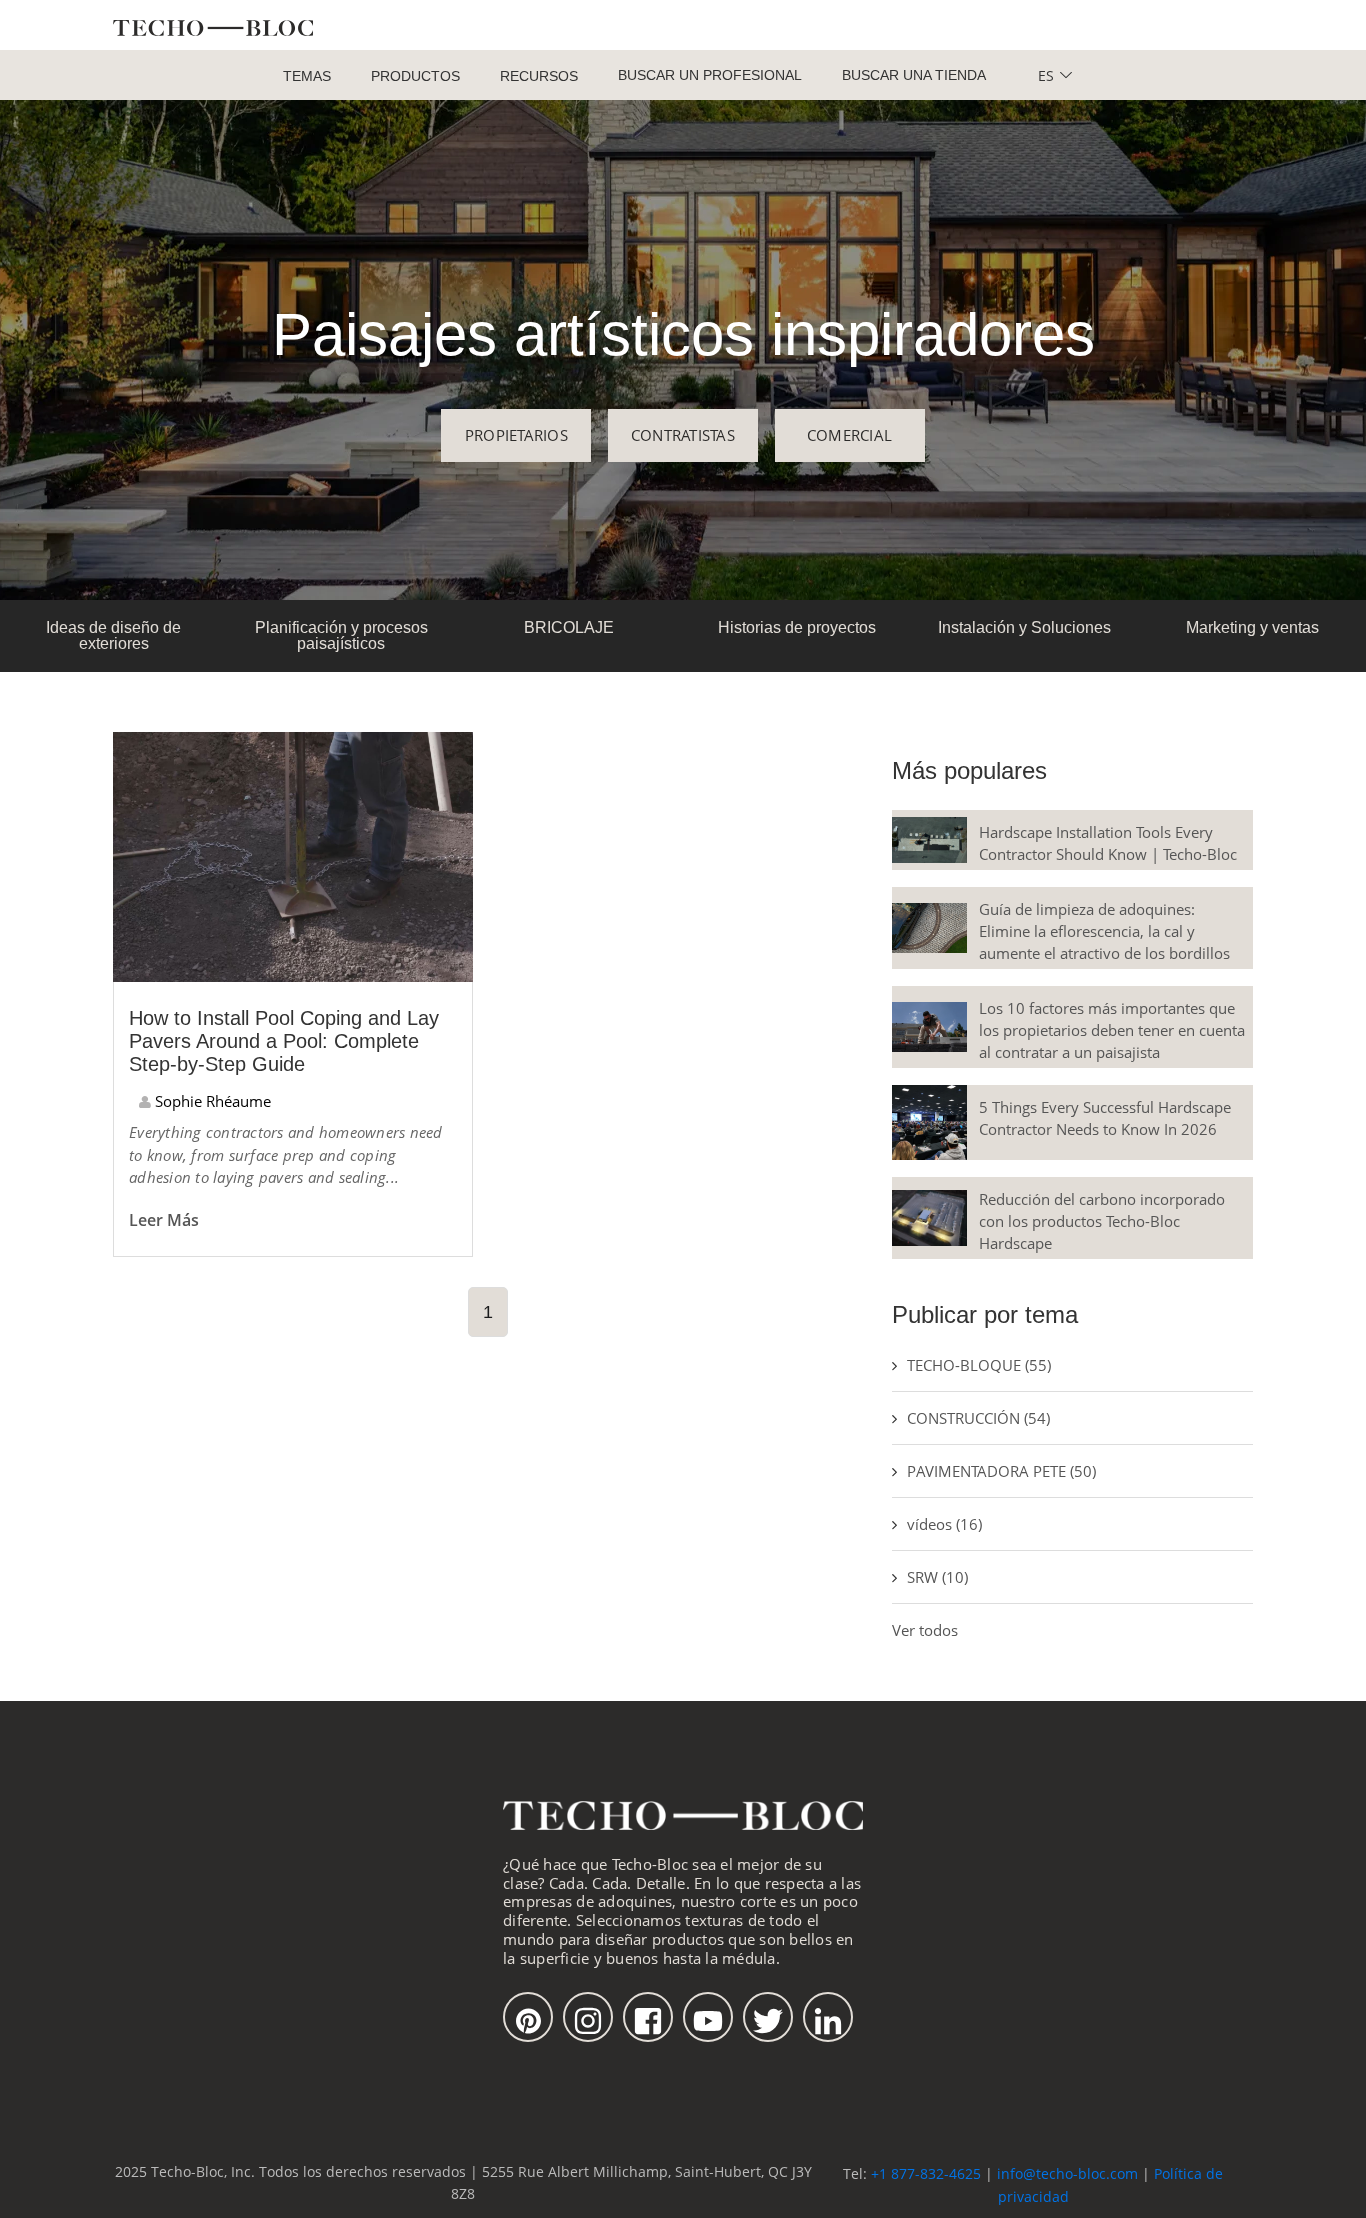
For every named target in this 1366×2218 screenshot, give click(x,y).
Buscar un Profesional (710, 75)
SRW (937, 1577)
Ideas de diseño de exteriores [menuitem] (113, 635)
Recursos (539, 76)
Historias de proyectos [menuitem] (797, 627)
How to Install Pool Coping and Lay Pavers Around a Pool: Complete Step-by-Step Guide (284, 1041)
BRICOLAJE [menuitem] (569, 627)
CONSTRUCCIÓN (978, 1418)
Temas (307, 76)
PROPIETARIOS (516, 435)
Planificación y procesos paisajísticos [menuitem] (341, 635)
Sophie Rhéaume (211, 1101)
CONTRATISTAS (683, 435)
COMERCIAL (849, 435)
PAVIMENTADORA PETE (1001, 1471)
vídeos (944, 1524)
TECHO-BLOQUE (979, 1365)
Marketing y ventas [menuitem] (1252, 627)
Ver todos (925, 1630)
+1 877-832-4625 (926, 2173)
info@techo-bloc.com (1067, 2173)
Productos (415, 76)
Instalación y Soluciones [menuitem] (1024, 627)
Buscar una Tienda (914, 75)
